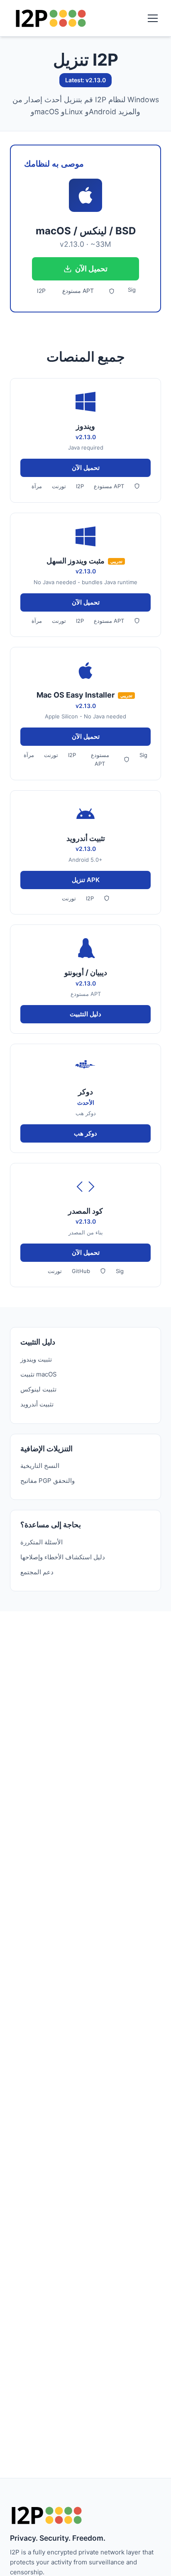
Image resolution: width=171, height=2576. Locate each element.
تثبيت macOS (39, 1374)
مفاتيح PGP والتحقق (48, 1481)
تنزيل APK (86, 880)
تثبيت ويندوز (36, 1359)
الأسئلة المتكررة (42, 1542)
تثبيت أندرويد (37, 1404)
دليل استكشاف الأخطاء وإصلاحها (63, 1557)
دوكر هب (85, 1133)
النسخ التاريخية (40, 1466)
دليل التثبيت (85, 1014)
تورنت (59, 486)
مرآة (37, 486)
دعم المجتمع (37, 1572)
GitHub (81, 1271)
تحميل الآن (91, 269)
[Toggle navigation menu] (153, 18)
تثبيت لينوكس (38, 1389)
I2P (41, 291)
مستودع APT (78, 291)
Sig (132, 290)
